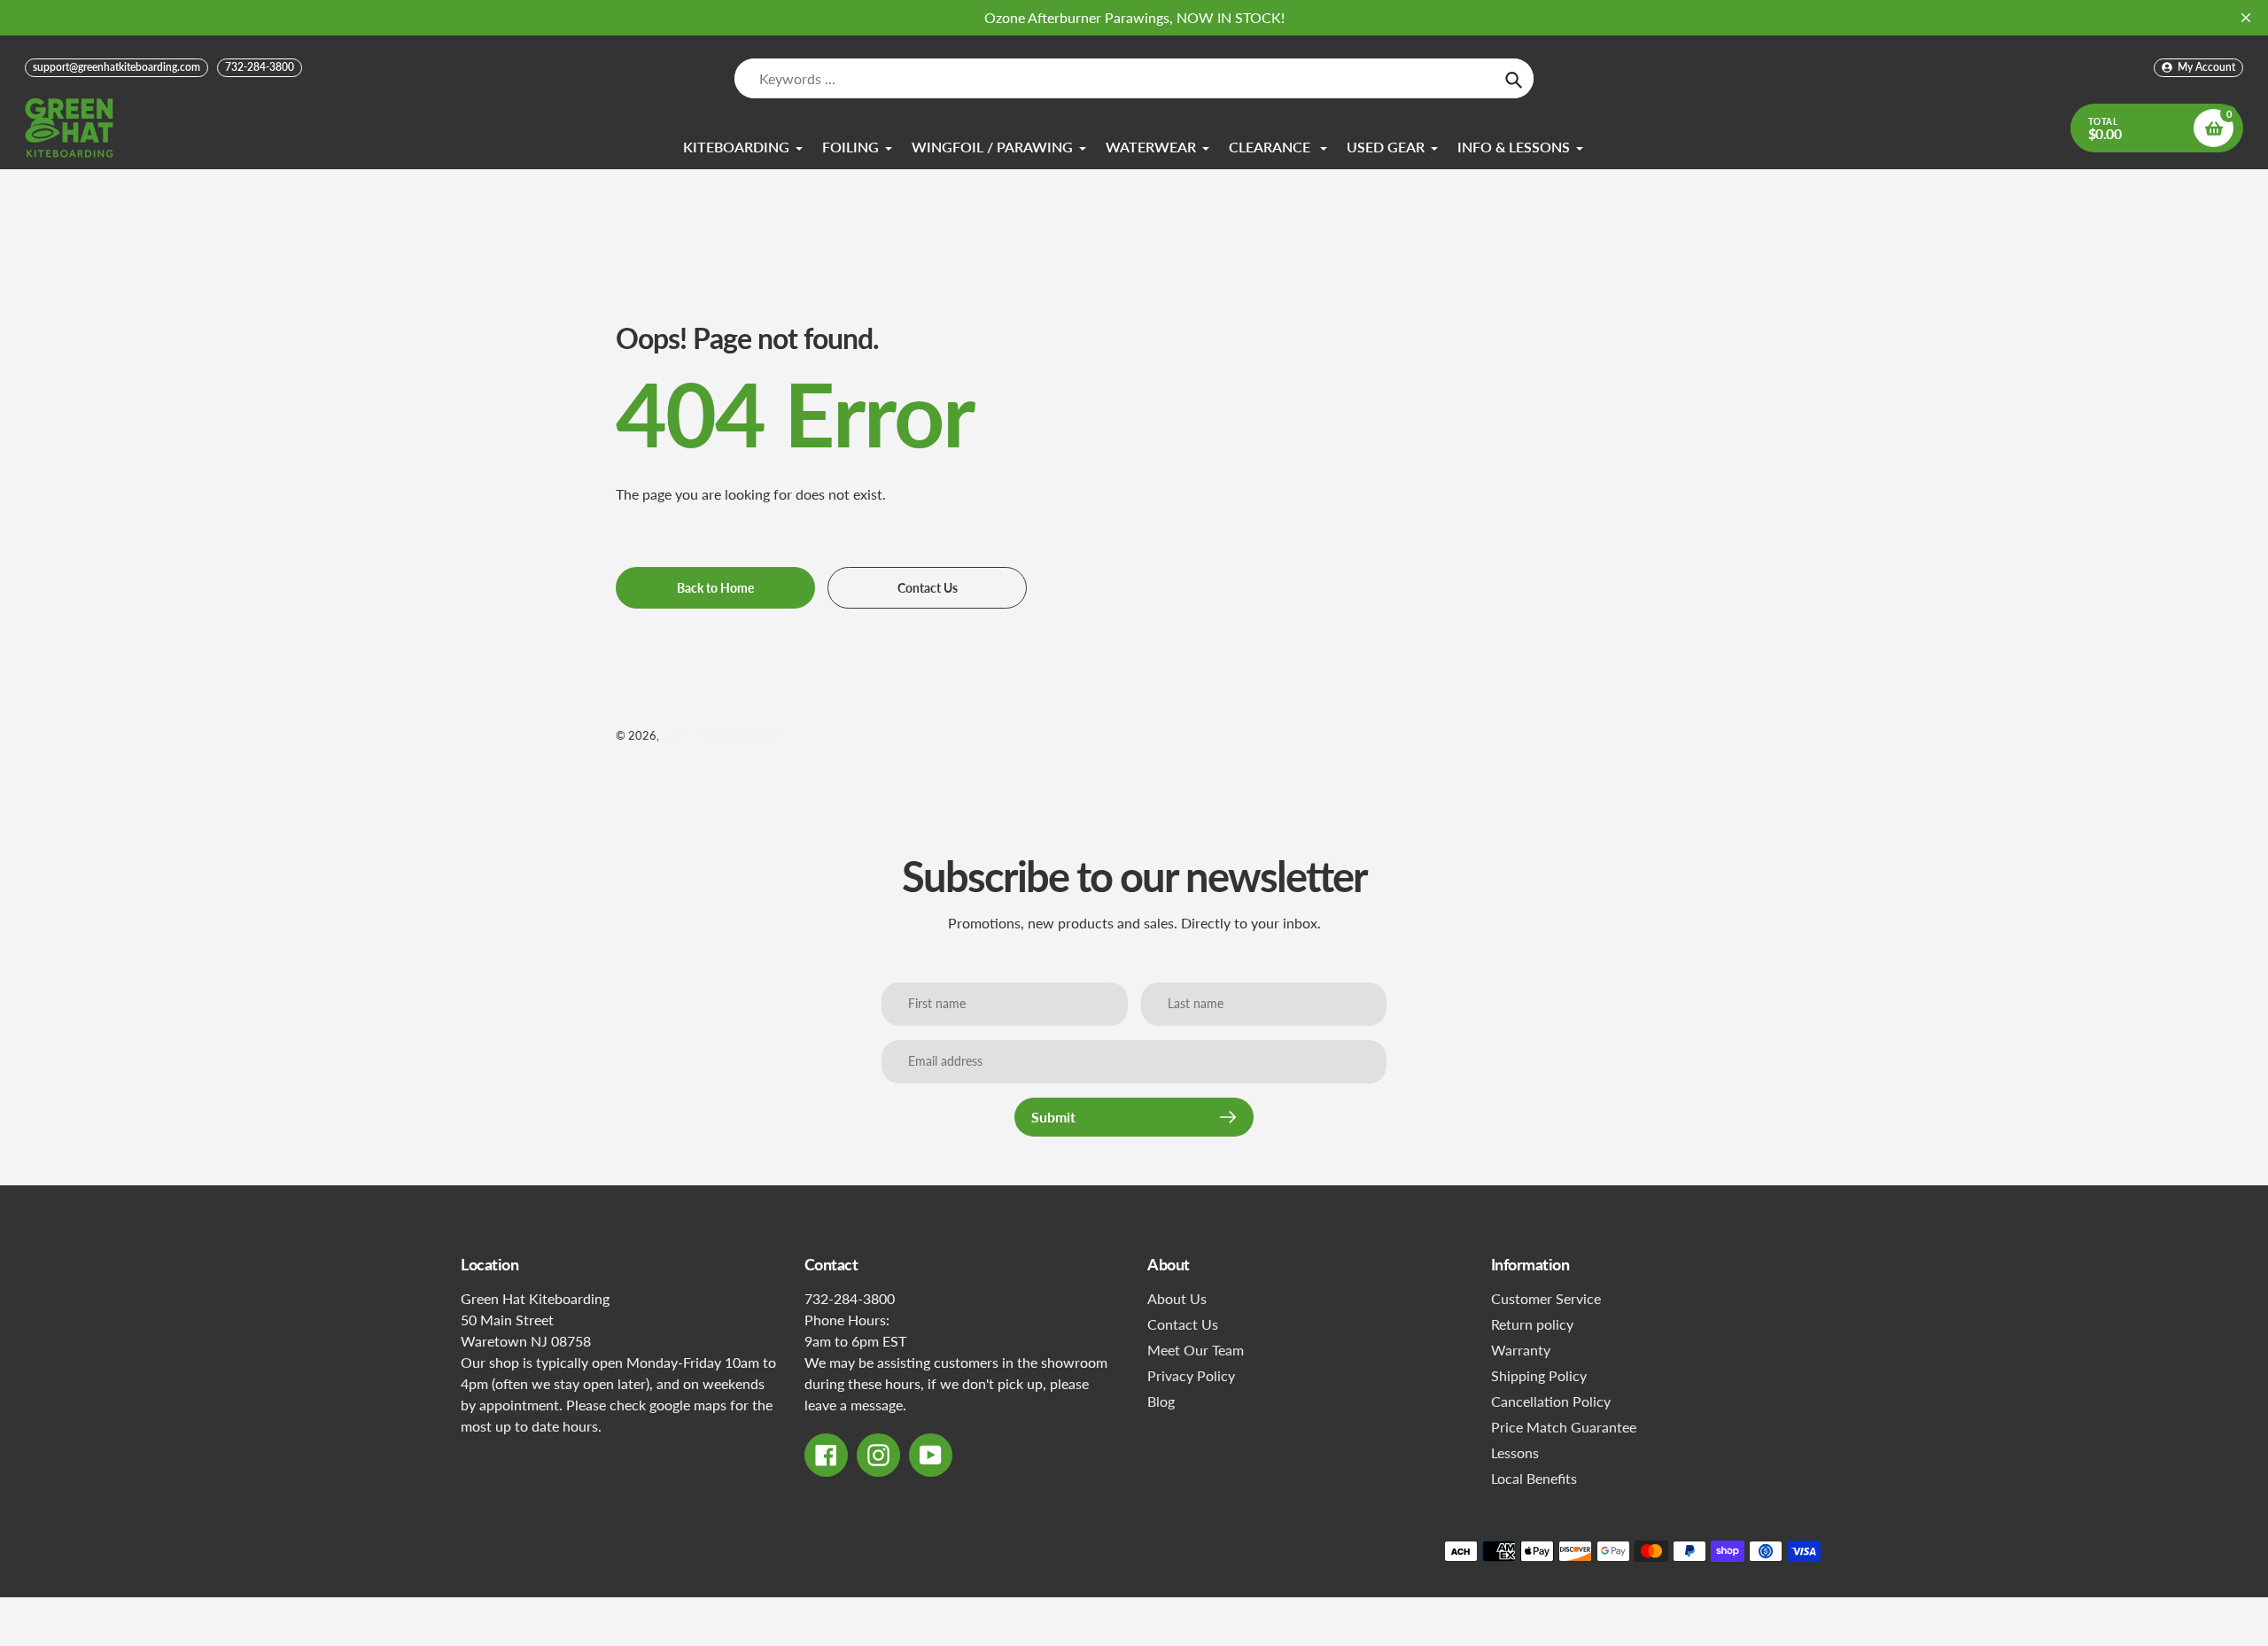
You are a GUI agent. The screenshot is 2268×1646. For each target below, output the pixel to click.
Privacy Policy (1191, 1375)
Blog (1161, 1401)
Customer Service (1546, 1298)
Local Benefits (1534, 1478)
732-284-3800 (260, 67)
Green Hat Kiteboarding (722, 735)
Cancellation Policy (1551, 1401)
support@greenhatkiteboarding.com (117, 67)
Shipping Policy (1539, 1375)
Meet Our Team (1196, 1350)
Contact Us (1183, 1324)
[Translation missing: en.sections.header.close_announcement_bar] (2246, 18)
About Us (1177, 1298)
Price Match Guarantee (1564, 1427)
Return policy (1532, 1324)
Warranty (1521, 1350)
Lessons (1515, 1452)
